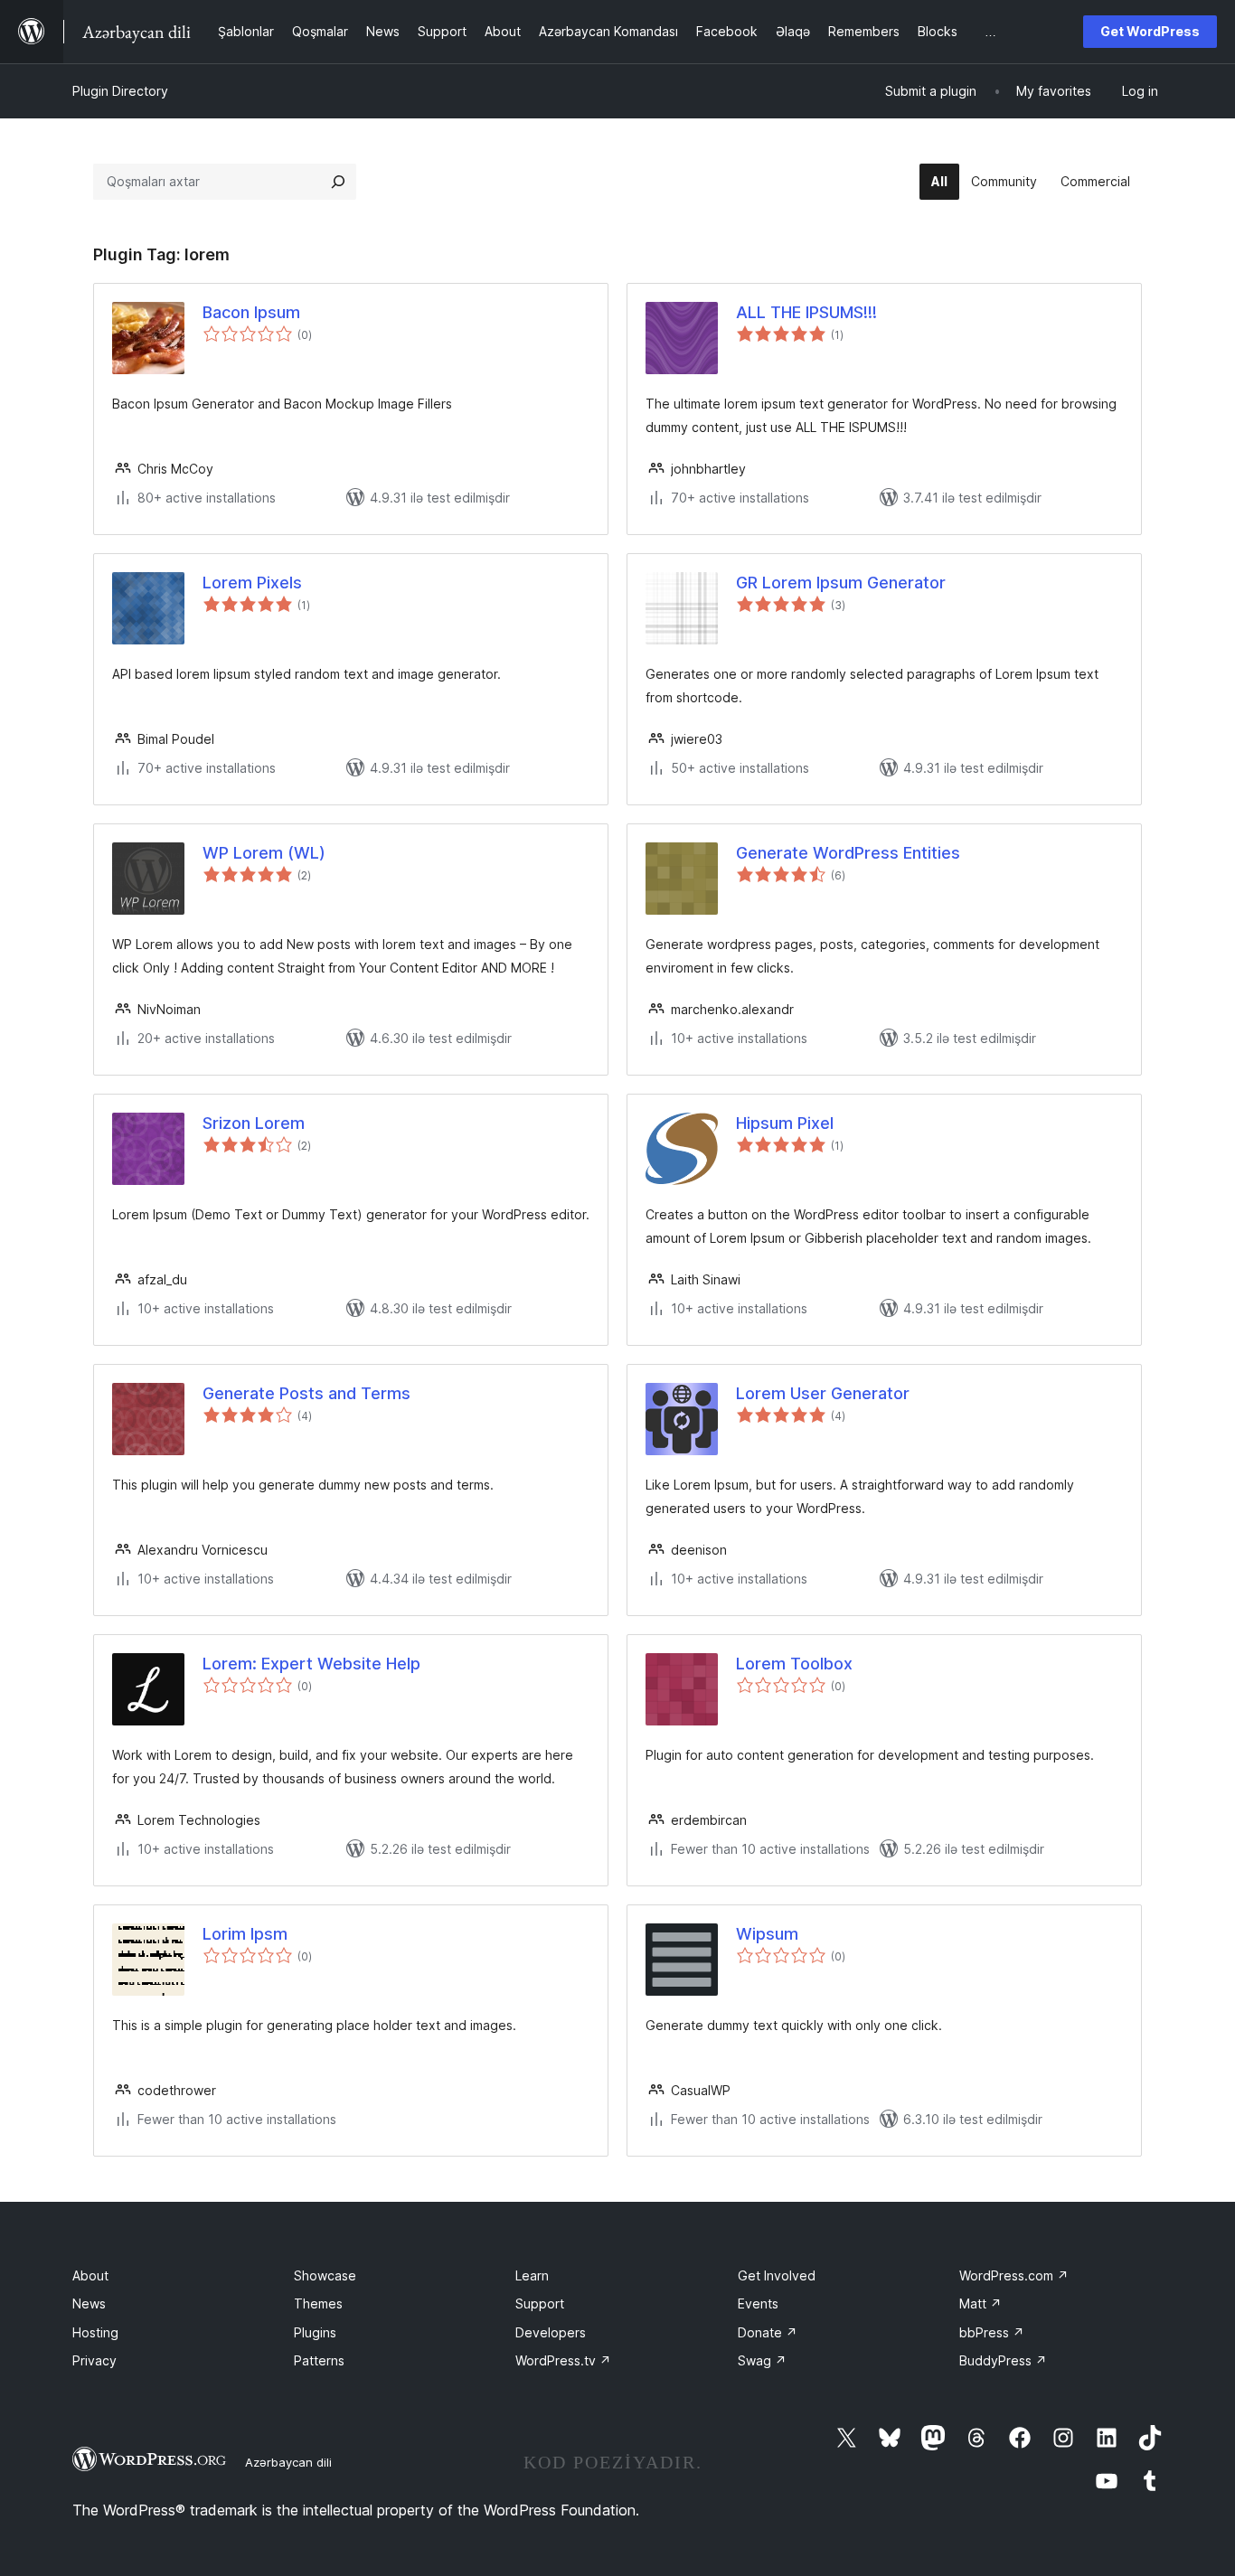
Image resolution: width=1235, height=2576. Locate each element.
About (90, 2275)
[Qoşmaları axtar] (338, 182)
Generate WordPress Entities (848, 853)
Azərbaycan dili (288, 2462)
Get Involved (777, 2275)
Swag (762, 2360)
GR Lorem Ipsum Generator (841, 583)
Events (758, 2303)
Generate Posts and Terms (306, 1393)
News (89, 2303)
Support (540, 2303)
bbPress (992, 2332)
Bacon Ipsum (251, 312)
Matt (980, 2303)
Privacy (94, 2360)
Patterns (319, 2360)
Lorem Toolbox (794, 1664)
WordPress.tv (563, 2360)
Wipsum (767, 1934)
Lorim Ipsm (245, 1934)
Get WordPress (1150, 31)
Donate (768, 2332)
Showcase (325, 2275)
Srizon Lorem (254, 1123)
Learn (532, 2275)
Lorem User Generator (823, 1393)
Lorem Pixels (252, 583)
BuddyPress (1003, 2360)
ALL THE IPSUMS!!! (806, 312)
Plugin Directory (120, 91)
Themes (318, 2303)
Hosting (95, 2332)
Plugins (315, 2332)
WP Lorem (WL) (264, 853)
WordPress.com (1014, 2275)
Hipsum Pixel (785, 1123)
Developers (551, 2332)
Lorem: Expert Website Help (311, 1664)
